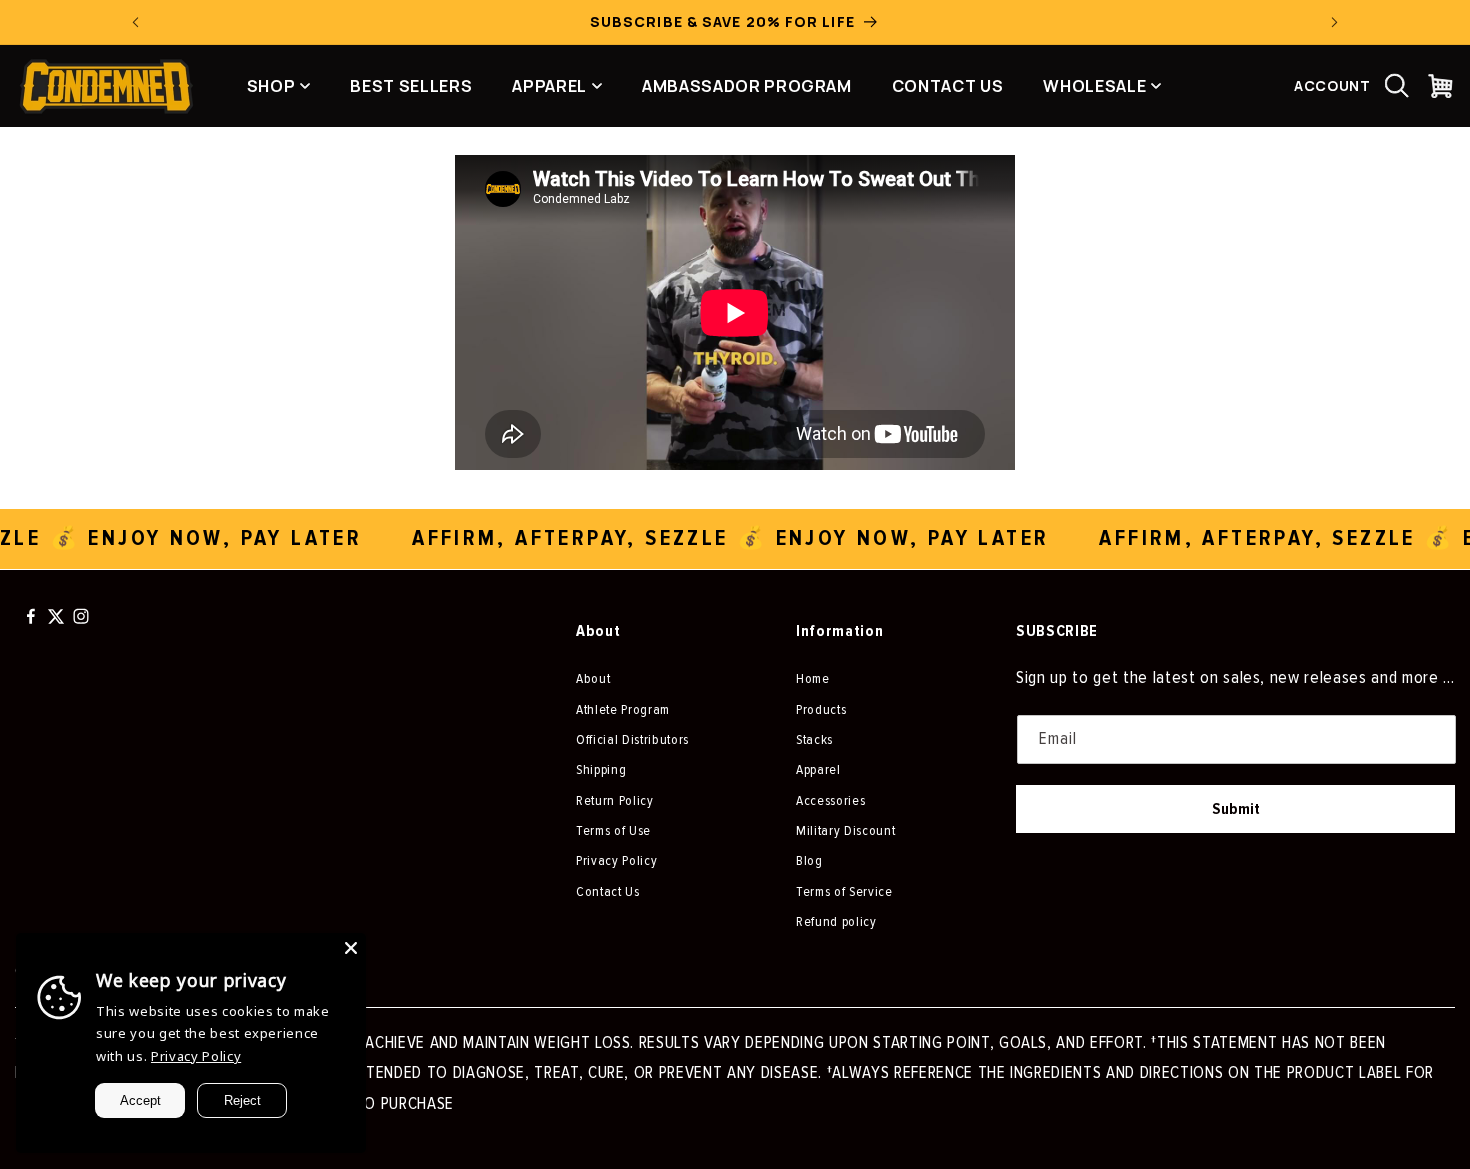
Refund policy (836, 921)
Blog (809, 860)
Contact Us (608, 891)
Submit (1236, 809)
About (593, 678)
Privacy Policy (616, 860)
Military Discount (845, 830)
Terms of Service (844, 891)
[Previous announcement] (136, 22)
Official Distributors (632, 739)
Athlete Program (623, 709)
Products (821, 709)
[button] (1397, 86)
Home (813, 678)
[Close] (351, 948)
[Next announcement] (1335, 22)
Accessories (830, 800)
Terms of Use (613, 830)
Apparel (818, 769)
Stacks (814, 739)
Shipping (601, 769)
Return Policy (615, 800)
